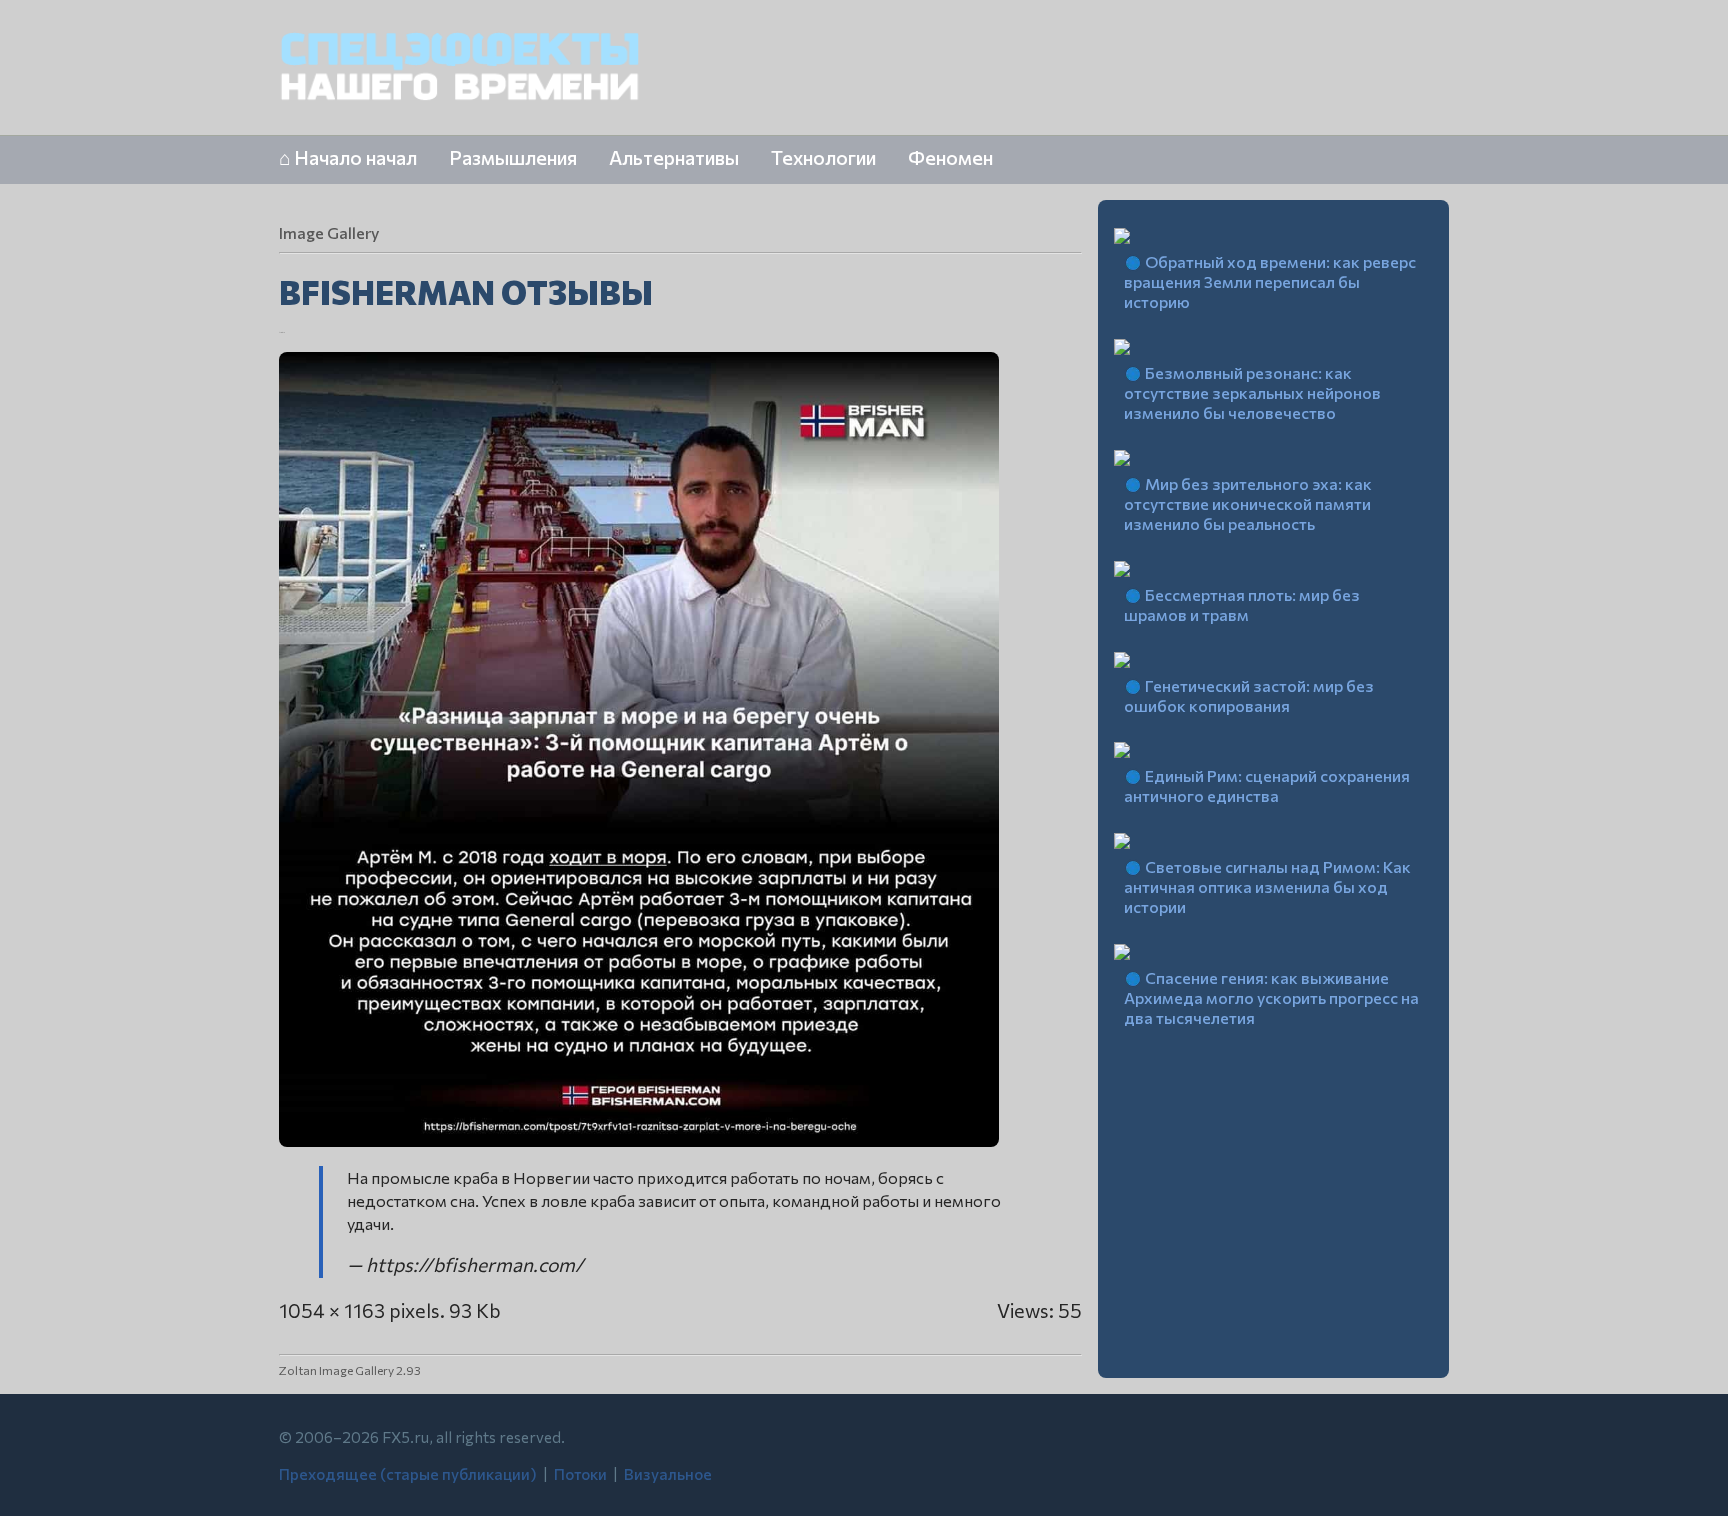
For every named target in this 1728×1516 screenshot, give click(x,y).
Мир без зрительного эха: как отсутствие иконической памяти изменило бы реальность (1248, 503)
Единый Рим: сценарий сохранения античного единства (1267, 785)
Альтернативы (674, 157)
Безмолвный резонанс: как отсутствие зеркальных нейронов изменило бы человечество (1252, 392)
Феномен (950, 157)
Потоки (580, 1473)
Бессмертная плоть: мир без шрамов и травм (1242, 604)
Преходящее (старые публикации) (408, 1473)
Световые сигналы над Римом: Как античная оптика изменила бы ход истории (1267, 886)
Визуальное (668, 1473)
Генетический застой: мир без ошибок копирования (1249, 695)
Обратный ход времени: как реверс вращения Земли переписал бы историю (1270, 281)
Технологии (823, 157)
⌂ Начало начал (348, 157)
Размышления (513, 157)
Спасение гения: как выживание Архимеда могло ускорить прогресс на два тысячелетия (1271, 997)
